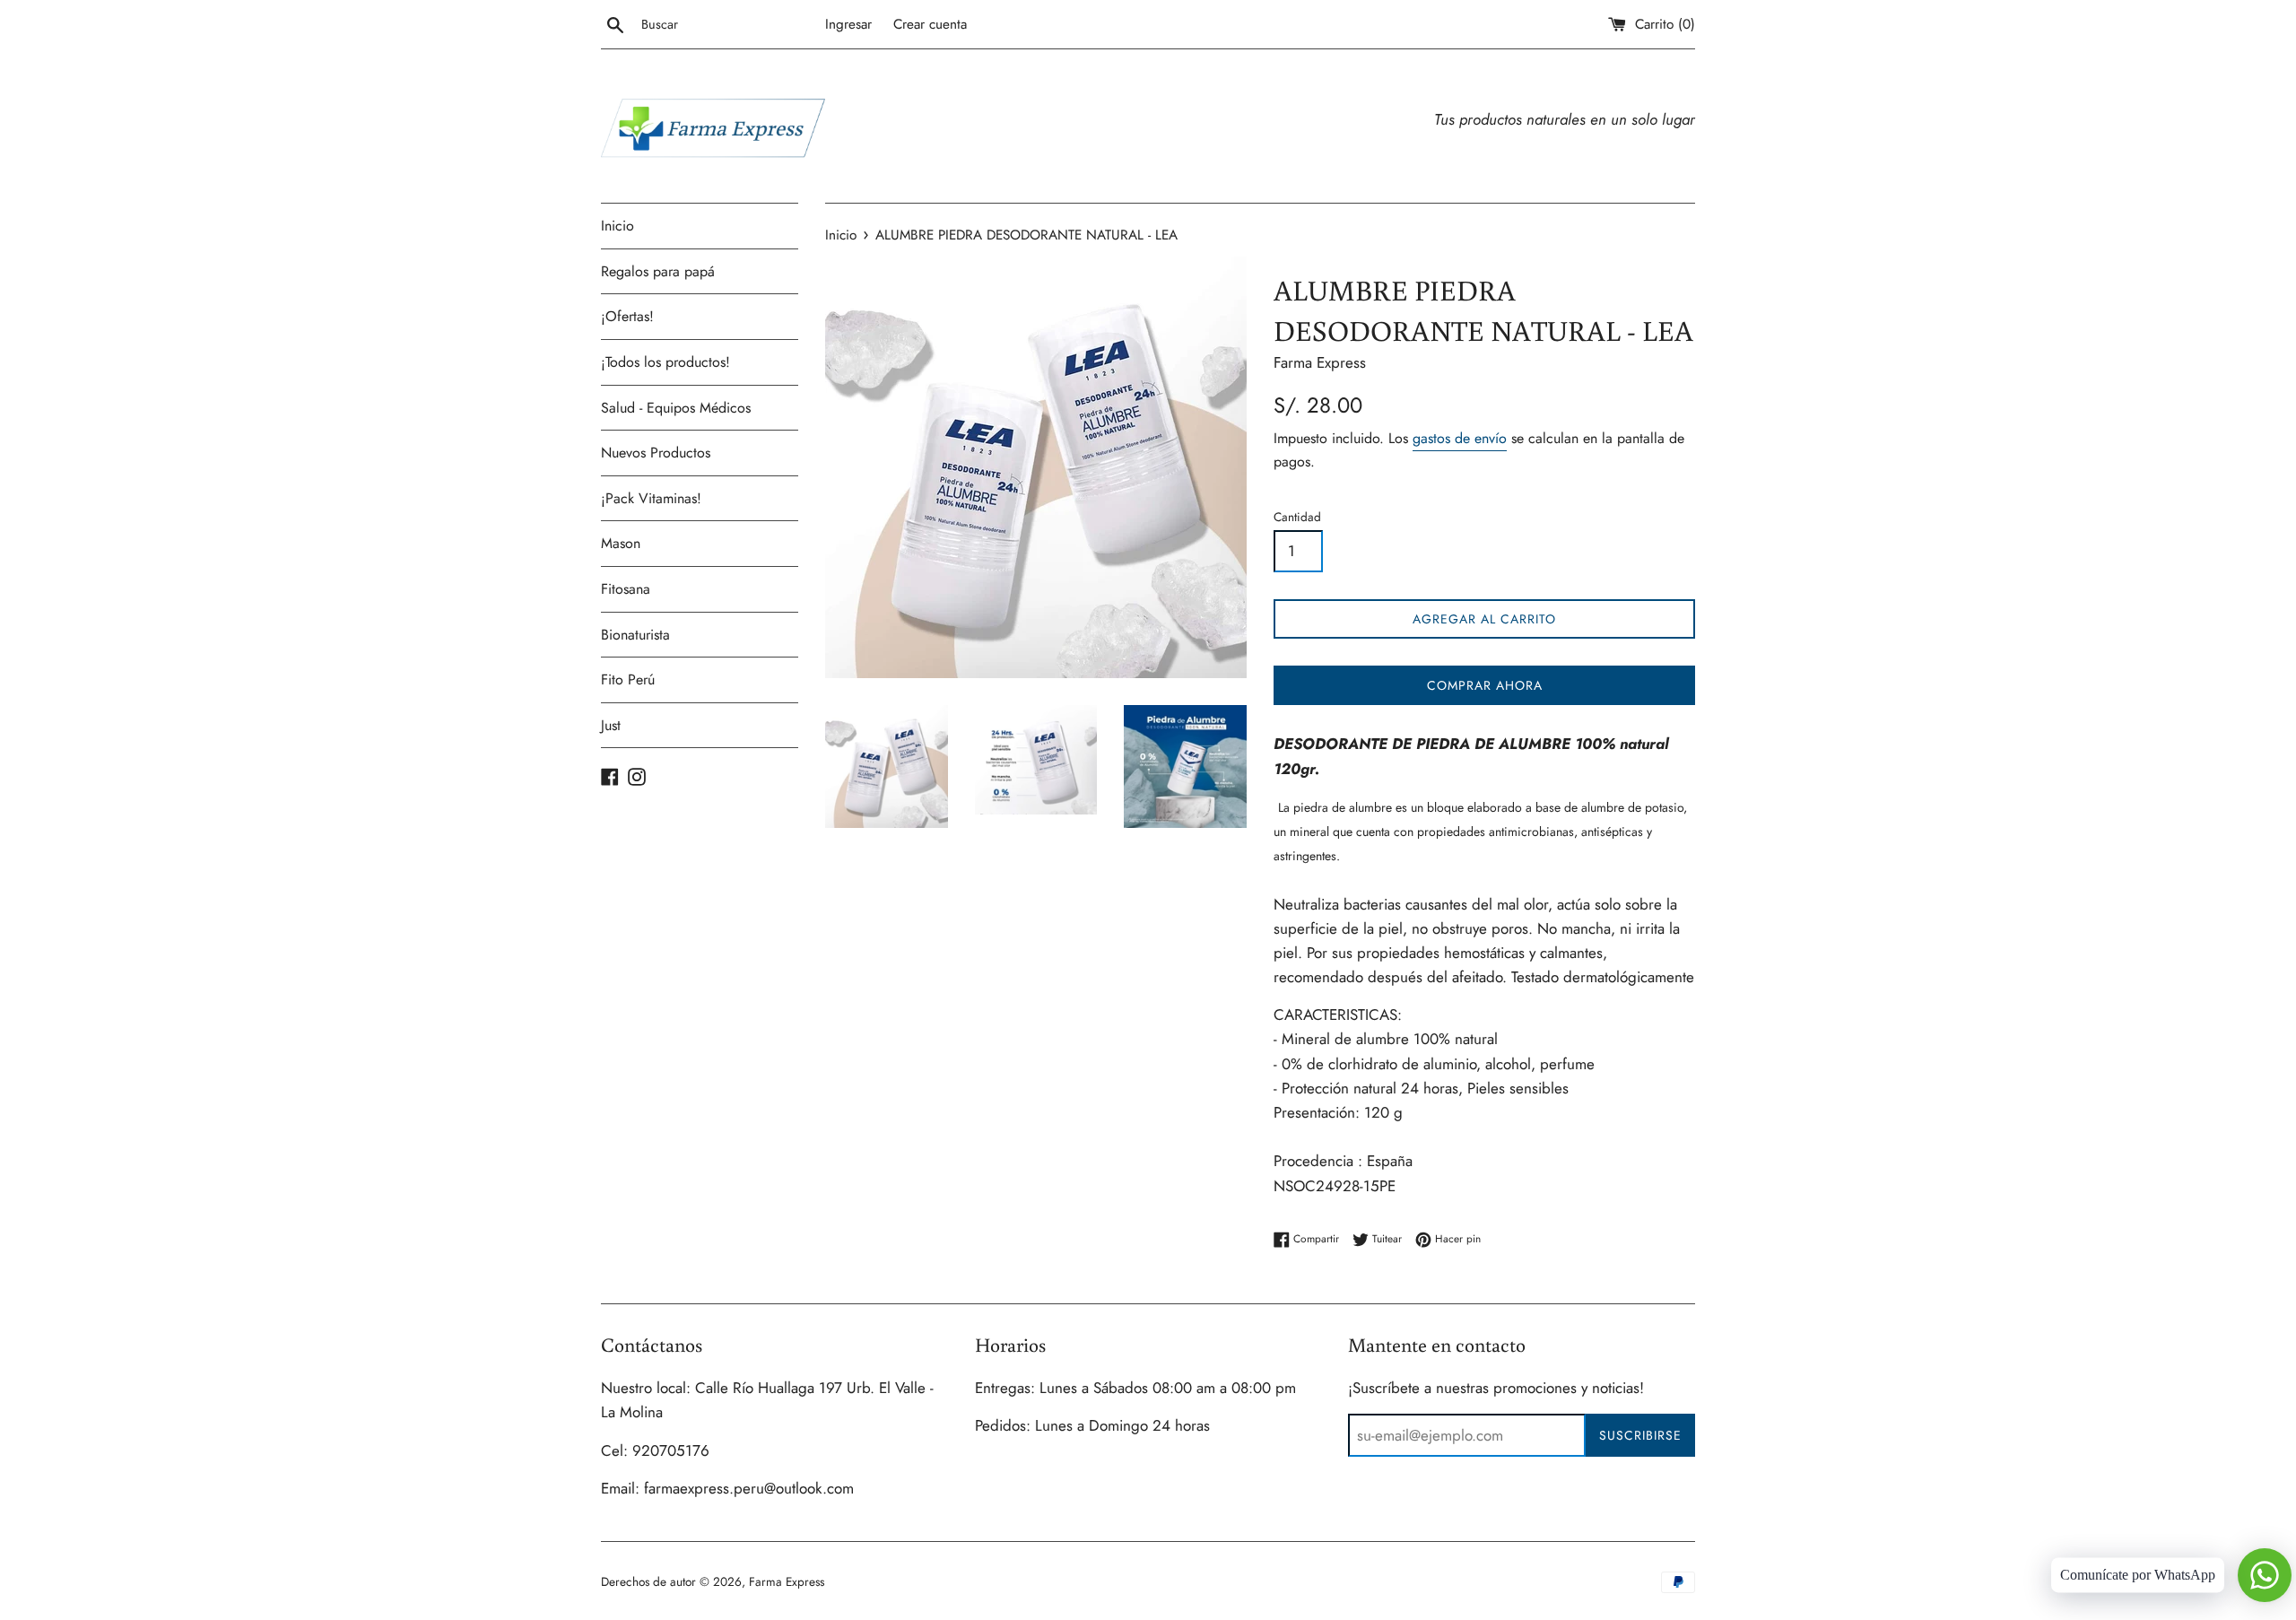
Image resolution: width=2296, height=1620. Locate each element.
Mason (621, 543)
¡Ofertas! (627, 316)
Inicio (617, 226)
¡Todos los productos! (665, 362)
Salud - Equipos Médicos (676, 408)
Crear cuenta (930, 24)
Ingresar (848, 24)
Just (611, 725)
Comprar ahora (1485, 685)
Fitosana (626, 589)
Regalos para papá (658, 271)
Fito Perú (628, 679)
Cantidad (1297, 517)
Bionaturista (635, 635)
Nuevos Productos (656, 453)
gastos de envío (1460, 438)
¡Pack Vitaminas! (651, 498)
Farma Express (787, 1581)
